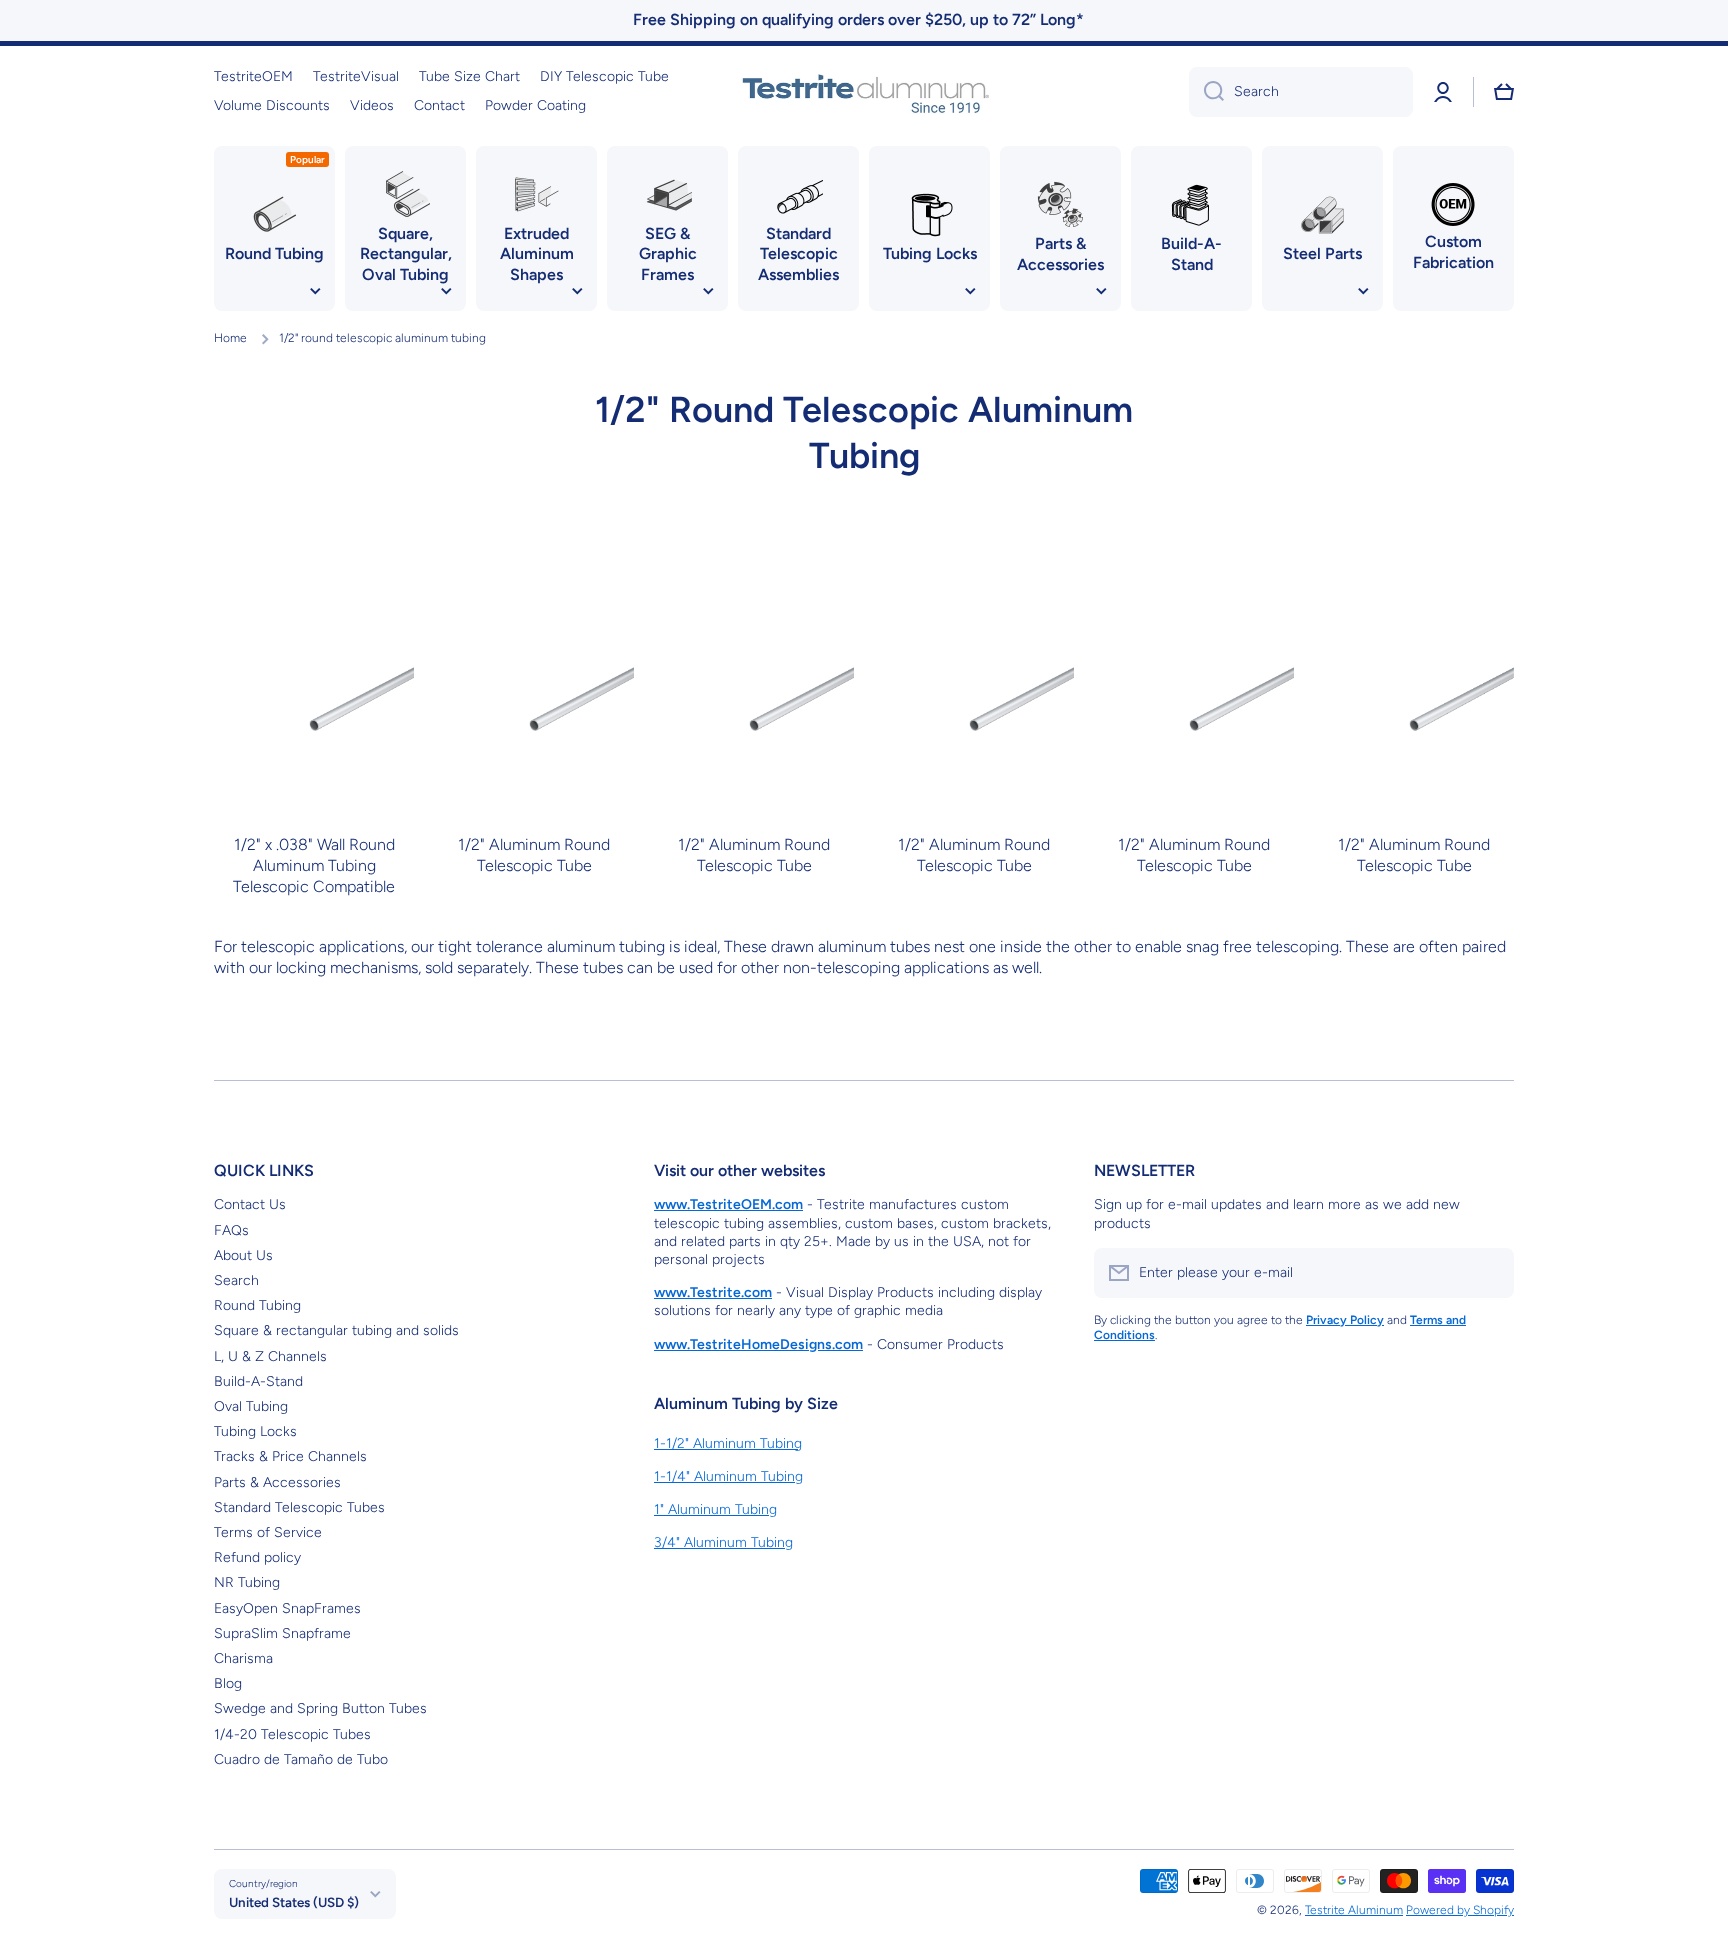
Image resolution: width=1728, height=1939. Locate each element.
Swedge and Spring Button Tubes (320, 1708)
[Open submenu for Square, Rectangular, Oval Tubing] (446, 291)
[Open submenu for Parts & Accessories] (1101, 291)
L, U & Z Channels (270, 1356)
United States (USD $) (294, 1902)
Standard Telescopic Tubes (299, 1507)
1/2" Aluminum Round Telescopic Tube (534, 855)
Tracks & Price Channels (290, 1456)
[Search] (1206, 92)
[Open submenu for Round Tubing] (315, 291)
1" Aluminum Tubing (715, 1509)
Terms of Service (268, 1532)
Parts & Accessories (277, 1482)
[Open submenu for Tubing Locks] (970, 291)
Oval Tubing (251, 1406)
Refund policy (257, 1557)
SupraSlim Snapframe (282, 1633)
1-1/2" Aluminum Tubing (728, 1443)
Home (230, 338)
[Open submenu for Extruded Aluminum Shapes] (577, 291)
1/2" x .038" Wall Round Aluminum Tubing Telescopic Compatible (314, 865)
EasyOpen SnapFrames (287, 1608)
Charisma (243, 1658)
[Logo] (864, 92)
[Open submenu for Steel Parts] (1363, 291)
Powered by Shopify (1460, 1910)
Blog (228, 1683)
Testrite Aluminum (1354, 1910)
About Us (243, 1255)
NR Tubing (247, 1582)
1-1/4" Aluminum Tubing (728, 1476)
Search (236, 1280)
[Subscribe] (1489, 1273)
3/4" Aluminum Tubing (723, 1542)
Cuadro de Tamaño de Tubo (301, 1759)
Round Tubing (257, 1305)
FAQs (231, 1230)
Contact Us (250, 1204)
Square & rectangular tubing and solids (336, 1330)
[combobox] (1301, 92)
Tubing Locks (255, 1431)
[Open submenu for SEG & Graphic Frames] (708, 291)
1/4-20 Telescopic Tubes (292, 1734)
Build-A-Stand (258, 1381)
